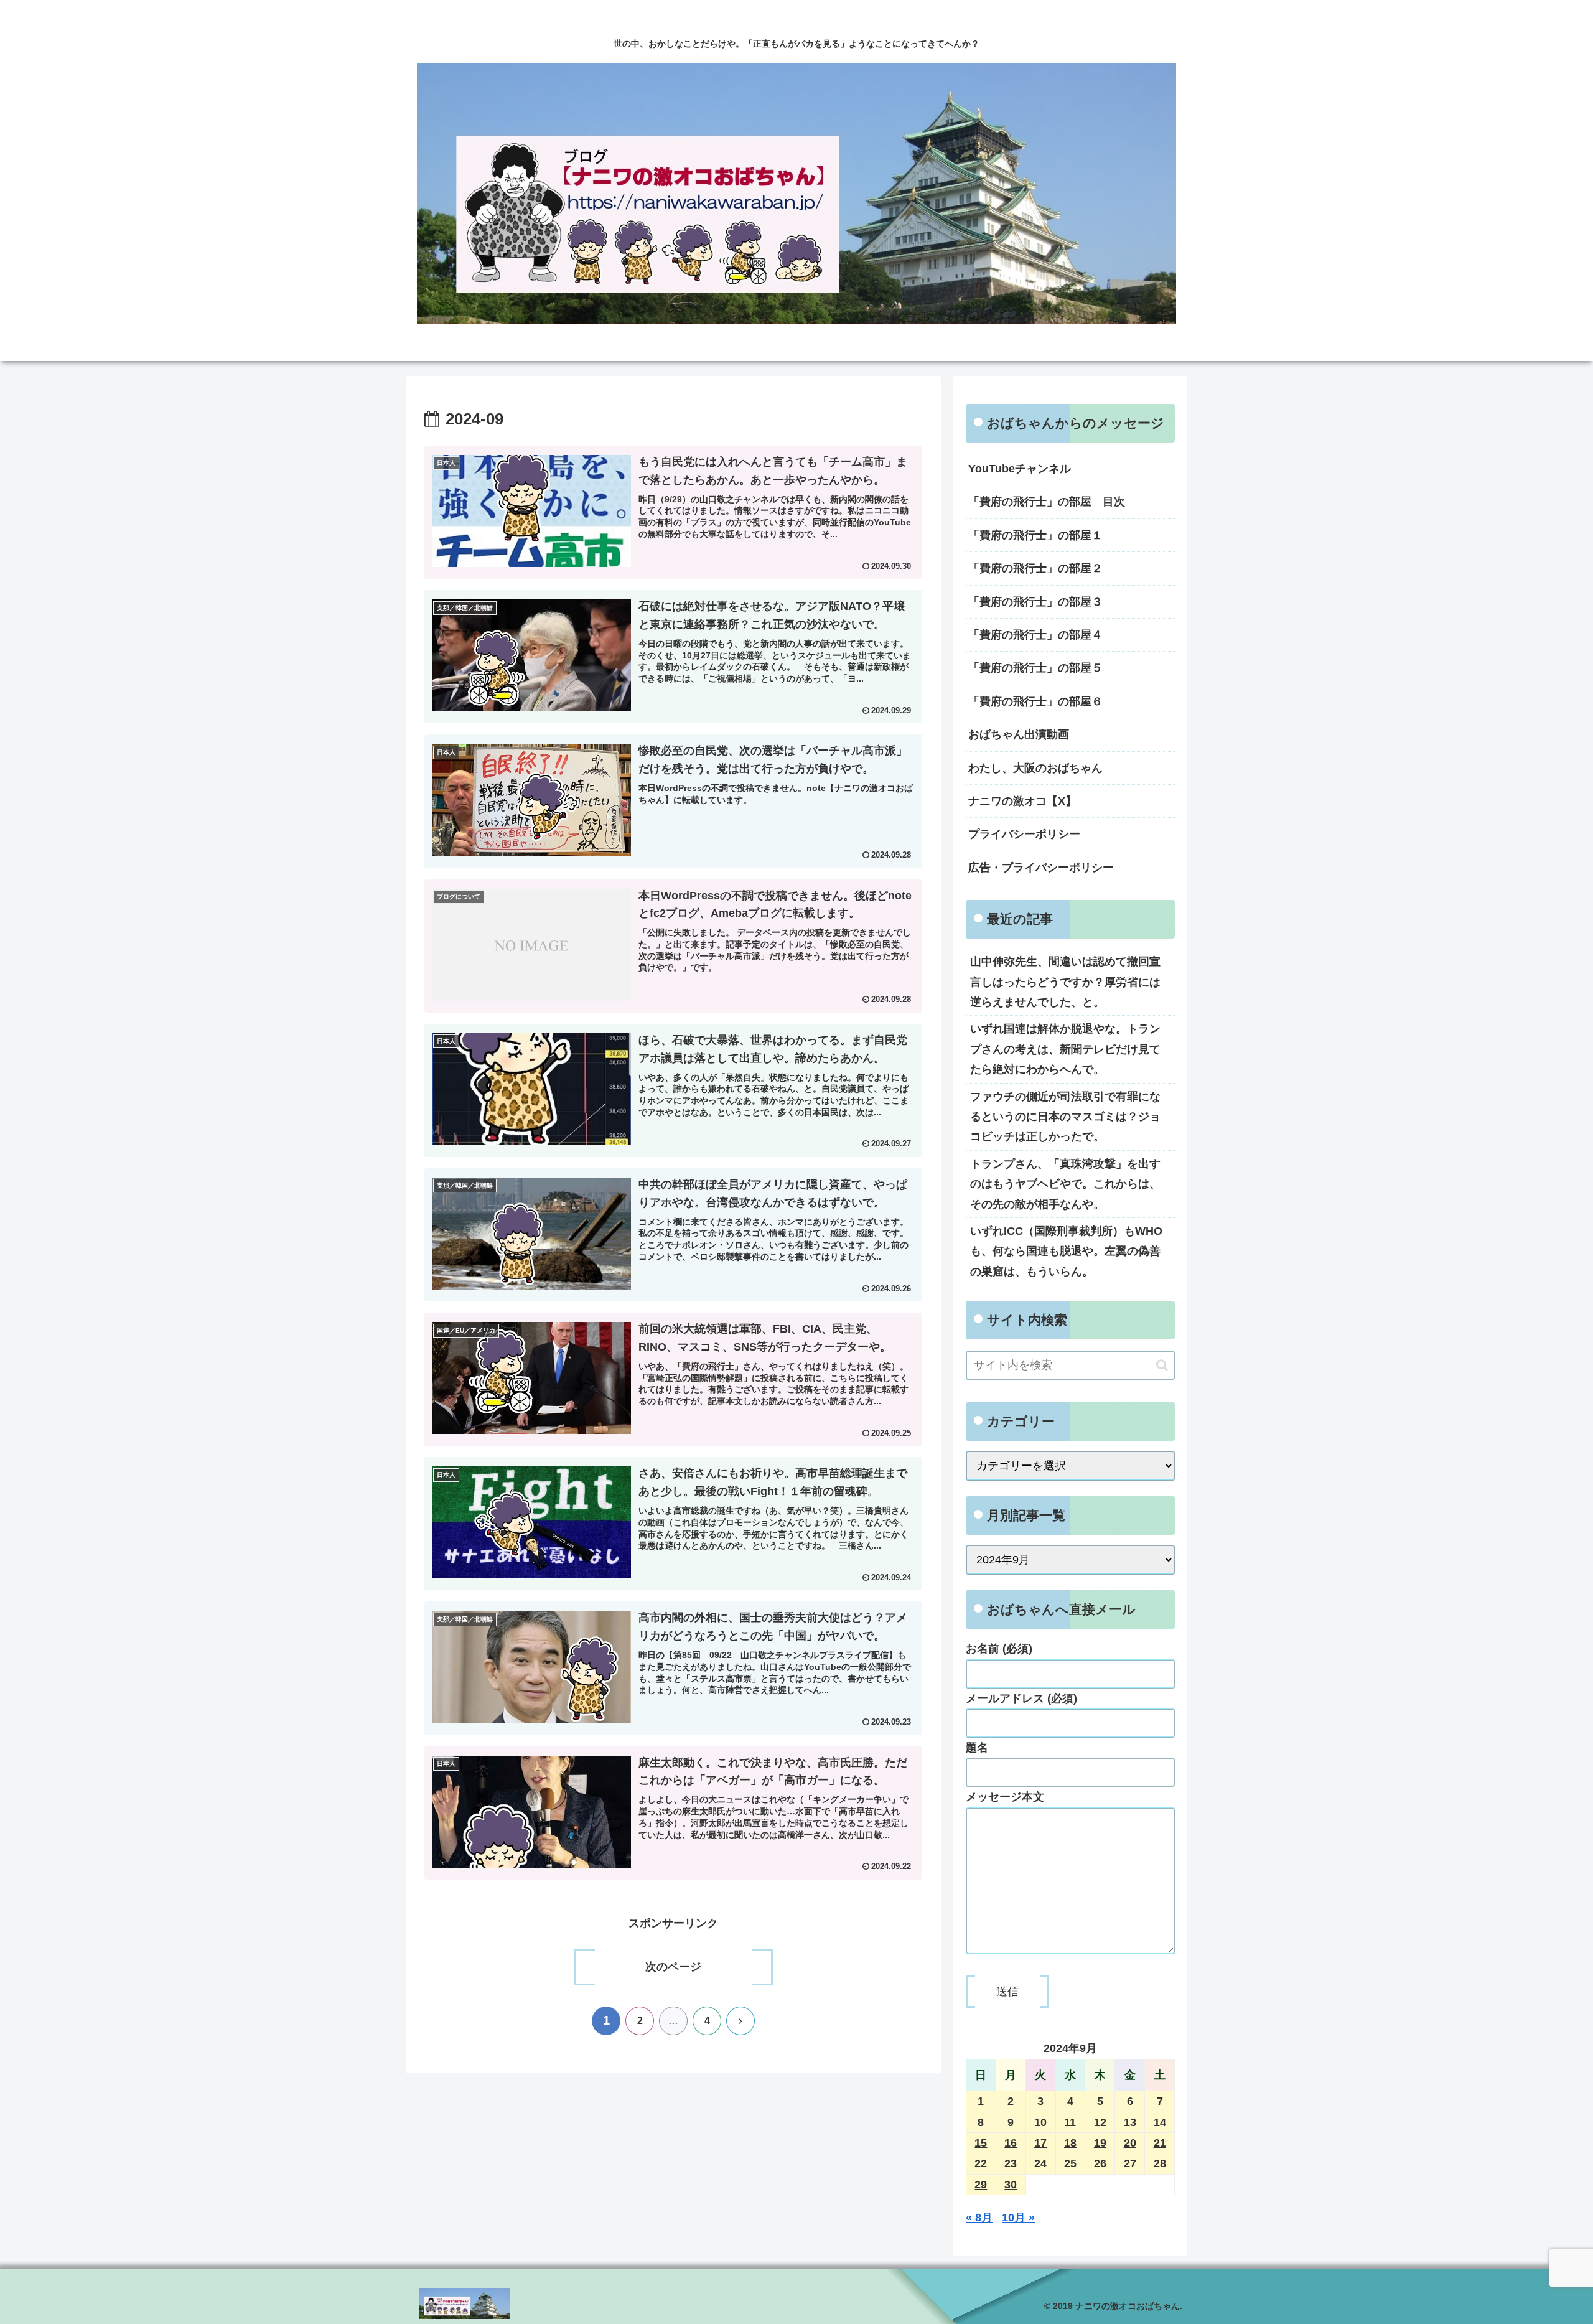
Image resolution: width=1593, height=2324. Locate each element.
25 (1070, 2163)
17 (1040, 2143)
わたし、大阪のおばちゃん (1035, 768)
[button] (1162, 1365)
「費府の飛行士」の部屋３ (1035, 602)
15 (981, 2143)
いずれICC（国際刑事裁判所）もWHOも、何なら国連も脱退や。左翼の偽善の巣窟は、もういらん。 (1066, 1251)
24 (1040, 2163)
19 (1100, 2143)
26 (1100, 2163)
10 (1040, 2122)
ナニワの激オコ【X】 (1022, 801)
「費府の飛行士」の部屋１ (1035, 535)
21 (1160, 2143)
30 (1011, 2185)
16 (1011, 2143)
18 (1070, 2143)
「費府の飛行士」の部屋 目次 (1047, 502)
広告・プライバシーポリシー (1041, 868)
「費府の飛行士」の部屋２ (1035, 568)
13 (1130, 2122)
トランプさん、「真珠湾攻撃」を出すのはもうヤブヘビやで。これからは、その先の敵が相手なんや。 (1065, 1184)
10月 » (1018, 2218)
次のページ (673, 1967)
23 (1011, 2163)
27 (1130, 2163)
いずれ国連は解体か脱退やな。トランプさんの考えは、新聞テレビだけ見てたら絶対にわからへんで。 (1065, 1049)
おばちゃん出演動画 (1019, 734)
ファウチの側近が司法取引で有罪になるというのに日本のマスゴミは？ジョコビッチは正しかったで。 (1065, 1117)
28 (1160, 2163)
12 (1100, 2122)
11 (1070, 2122)
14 (1160, 2122)
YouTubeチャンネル (1020, 469)
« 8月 (979, 2218)
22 (981, 2163)
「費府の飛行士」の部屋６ (1035, 701)
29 (981, 2185)
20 (1130, 2143)
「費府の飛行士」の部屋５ (1035, 668)
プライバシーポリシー (1024, 834)
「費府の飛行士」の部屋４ (1035, 635)
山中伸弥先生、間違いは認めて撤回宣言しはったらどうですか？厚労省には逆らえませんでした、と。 (1065, 982)
